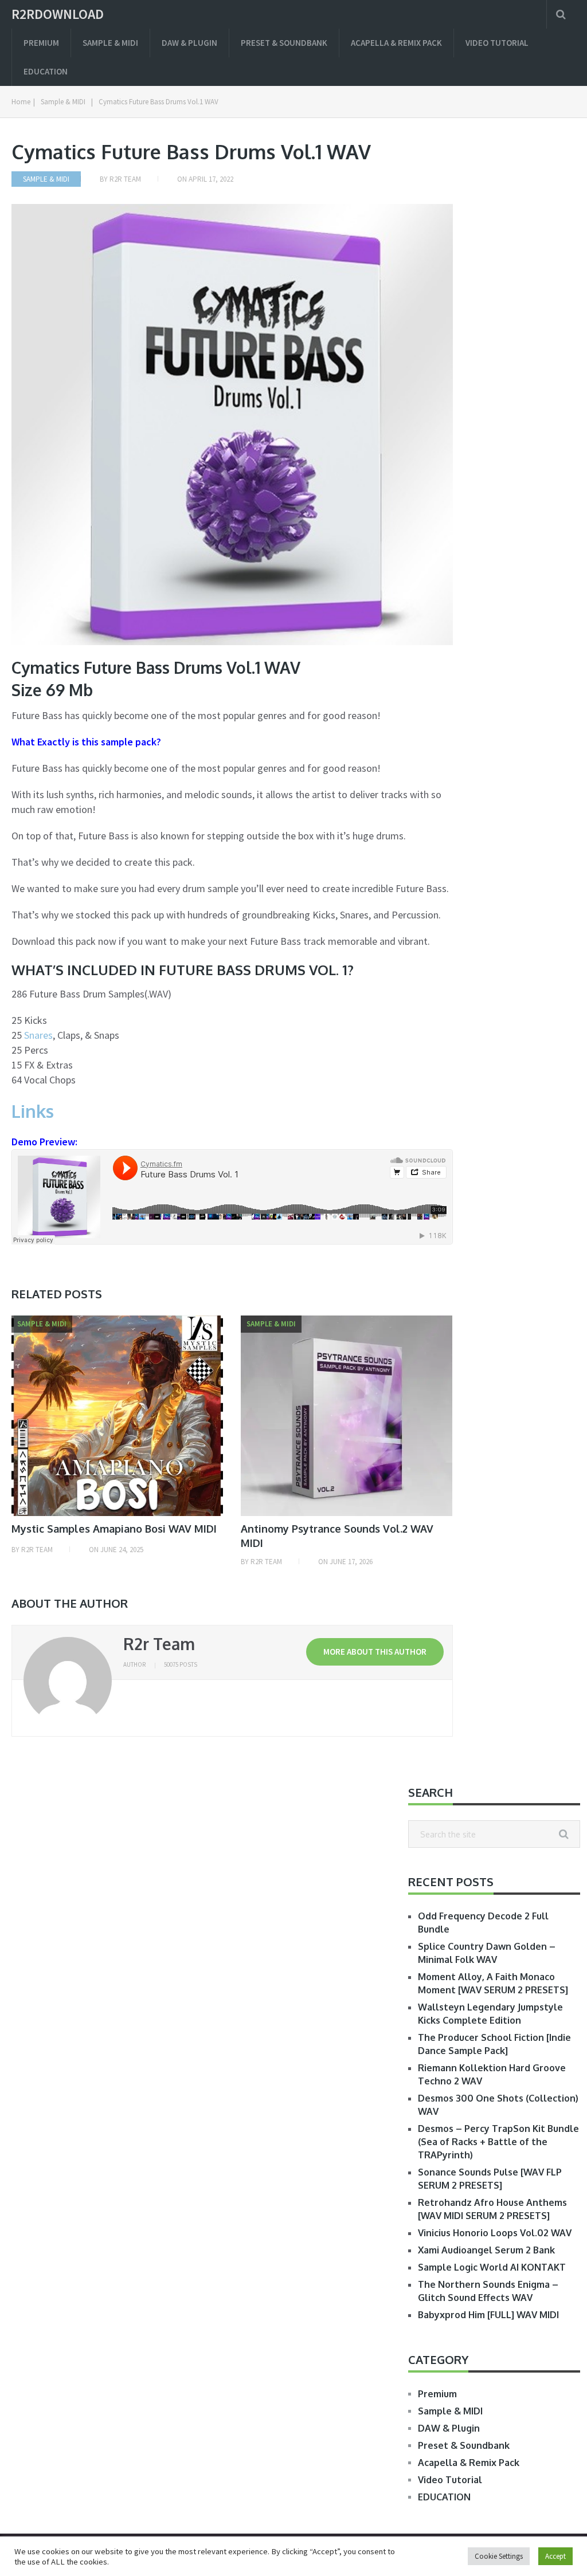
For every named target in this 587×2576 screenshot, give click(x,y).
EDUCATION (46, 71)
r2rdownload (58, 14)
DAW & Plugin (189, 43)
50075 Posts (181, 1664)
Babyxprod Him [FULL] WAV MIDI (488, 2315)
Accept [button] (555, 2556)
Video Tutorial (497, 43)
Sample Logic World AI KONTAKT (492, 2267)
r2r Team (125, 179)
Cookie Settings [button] (499, 2556)
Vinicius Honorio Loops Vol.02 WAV (495, 2233)
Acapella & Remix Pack (396, 43)
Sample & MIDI (110, 43)
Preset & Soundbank (284, 43)
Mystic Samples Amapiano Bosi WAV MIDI (114, 1529)
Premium (41, 43)
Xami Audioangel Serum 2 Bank (486, 2250)
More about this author (375, 1652)
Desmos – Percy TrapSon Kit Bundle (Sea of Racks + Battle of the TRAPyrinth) (498, 2142)
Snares (38, 1035)
